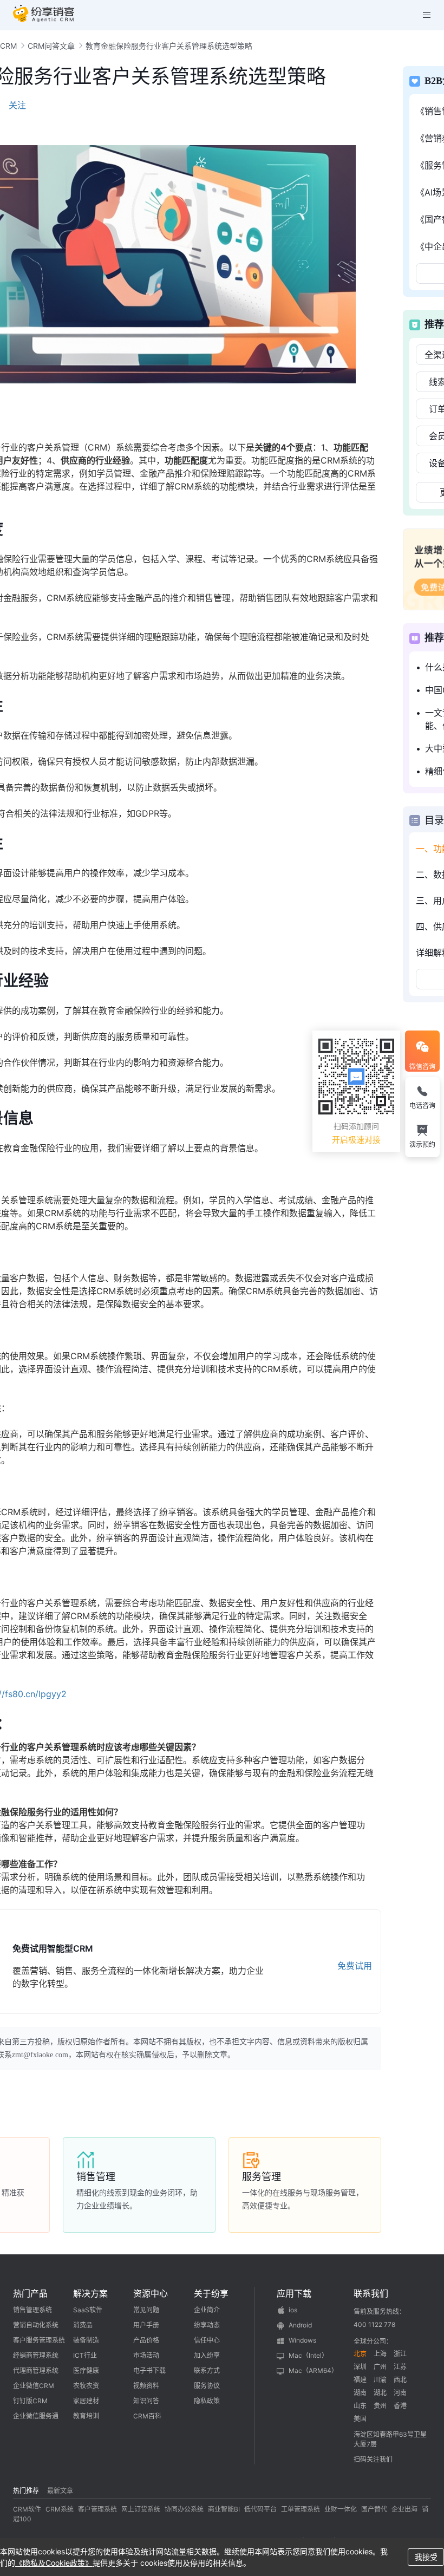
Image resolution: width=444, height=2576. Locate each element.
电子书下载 (149, 2370)
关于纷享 (211, 2293)
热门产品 (30, 2293)
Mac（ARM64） (313, 2370)
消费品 (83, 2325)
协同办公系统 (184, 2509)
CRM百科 (147, 2416)
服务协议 (207, 2386)
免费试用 (355, 1966)
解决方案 (90, 2293)
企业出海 (404, 2509)
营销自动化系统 (36, 2325)
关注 (17, 105)
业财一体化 (341, 2509)
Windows (302, 2340)
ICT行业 (85, 2355)
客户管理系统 (97, 2509)
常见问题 (146, 2310)
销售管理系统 (32, 2310)
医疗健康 (86, 2370)
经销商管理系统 (36, 2355)
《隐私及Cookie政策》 (54, 2563)
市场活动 (146, 2355)
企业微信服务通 (36, 2416)
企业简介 (207, 2310)
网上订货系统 (141, 2509)
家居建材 (86, 2401)
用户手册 (146, 2325)
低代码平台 (260, 2509)
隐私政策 (207, 2401)
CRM (8, 46)
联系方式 (207, 2370)
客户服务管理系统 (39, 2340)
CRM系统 (60, 2509)
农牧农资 (86, 2386)
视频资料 (146, 2386)
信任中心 (207, 2340)
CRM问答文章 (51, 46)
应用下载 (294, 2293)
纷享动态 (207, 2325)
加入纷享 (207, 2355)
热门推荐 (26, 2491)
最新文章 (60, 2491)
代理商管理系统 (36, 2370)
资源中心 (151, 2293)
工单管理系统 (301, 2509)
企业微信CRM (34, 2386)
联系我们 (371, 2293)
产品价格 (146, 2340)
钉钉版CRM (30, 2401)
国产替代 (374, 2509)
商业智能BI (224, 2509)
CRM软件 (27, 2509)
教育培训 (86, 2416)
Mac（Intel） (308, 2355)
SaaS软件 (88, 2310)
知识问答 (146, 2401)
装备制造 (86, 2340)
